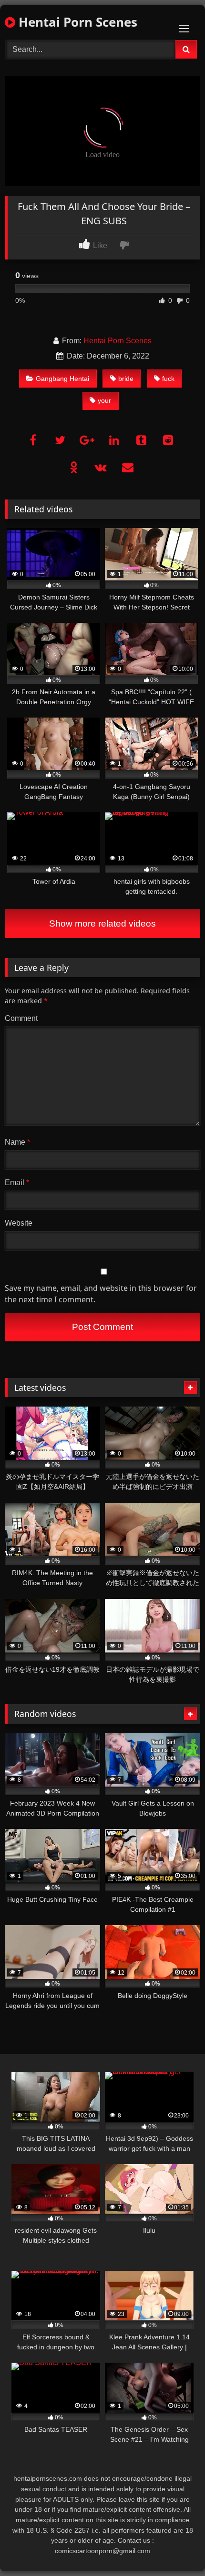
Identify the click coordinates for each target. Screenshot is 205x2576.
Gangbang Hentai (62, 379)
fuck (168, 379)
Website (19, 1223)
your (104, 400)
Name (17, 1142)
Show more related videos (102, 924)
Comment (21, 1018)
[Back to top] (175, 2548)
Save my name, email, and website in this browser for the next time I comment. (101, 1294)
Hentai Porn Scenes (76, 22)
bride (126, 379)
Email (17, 1183)
